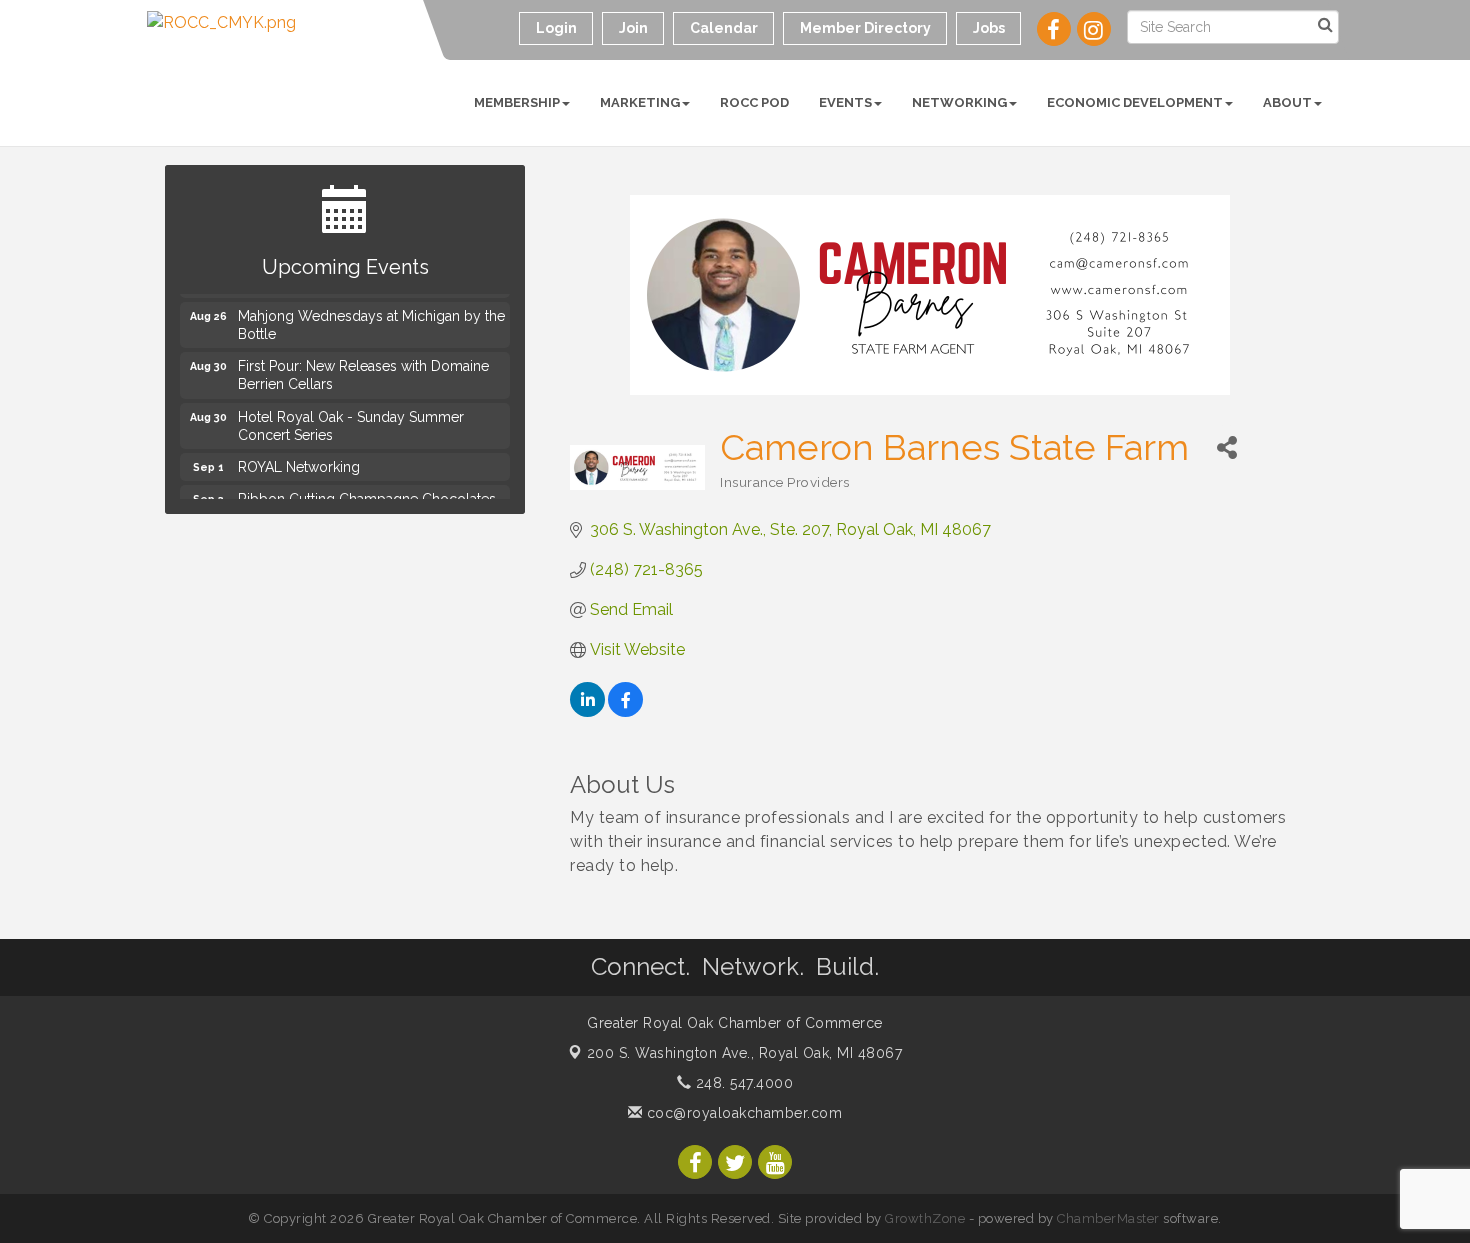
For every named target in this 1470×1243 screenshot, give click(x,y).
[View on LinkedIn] (587, 711)
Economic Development (1135, 102)
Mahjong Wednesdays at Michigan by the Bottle (371, 322)
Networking (959, 102)
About (1287, 102)
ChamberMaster (1108, 1218)
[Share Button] (1226, 447)
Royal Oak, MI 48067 (745, 1053)
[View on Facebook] (625, 711)
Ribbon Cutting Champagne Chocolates (367, 496)
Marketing (640, 102)
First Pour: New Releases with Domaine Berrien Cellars (363, 372)
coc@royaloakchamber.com (742, 1113)
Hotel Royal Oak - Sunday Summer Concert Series (351, 423)
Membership (517, 102)
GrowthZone (925, 1218)
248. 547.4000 (742, 1083)
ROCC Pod (754, 102)
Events (845, 102)
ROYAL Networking (299, 464)
